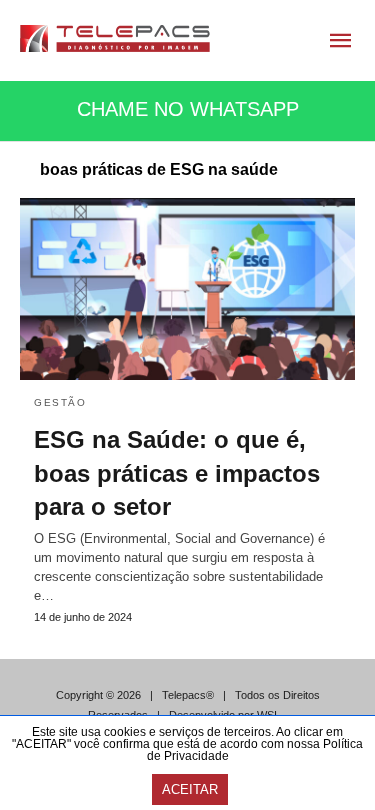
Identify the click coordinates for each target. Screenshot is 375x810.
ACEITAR (190, 789)
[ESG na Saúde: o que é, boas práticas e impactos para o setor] (187, 289)
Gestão (60, 402)
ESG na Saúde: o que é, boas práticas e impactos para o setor (177, 473)
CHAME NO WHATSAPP (188, 109)
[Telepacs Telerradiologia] (115, 39)
